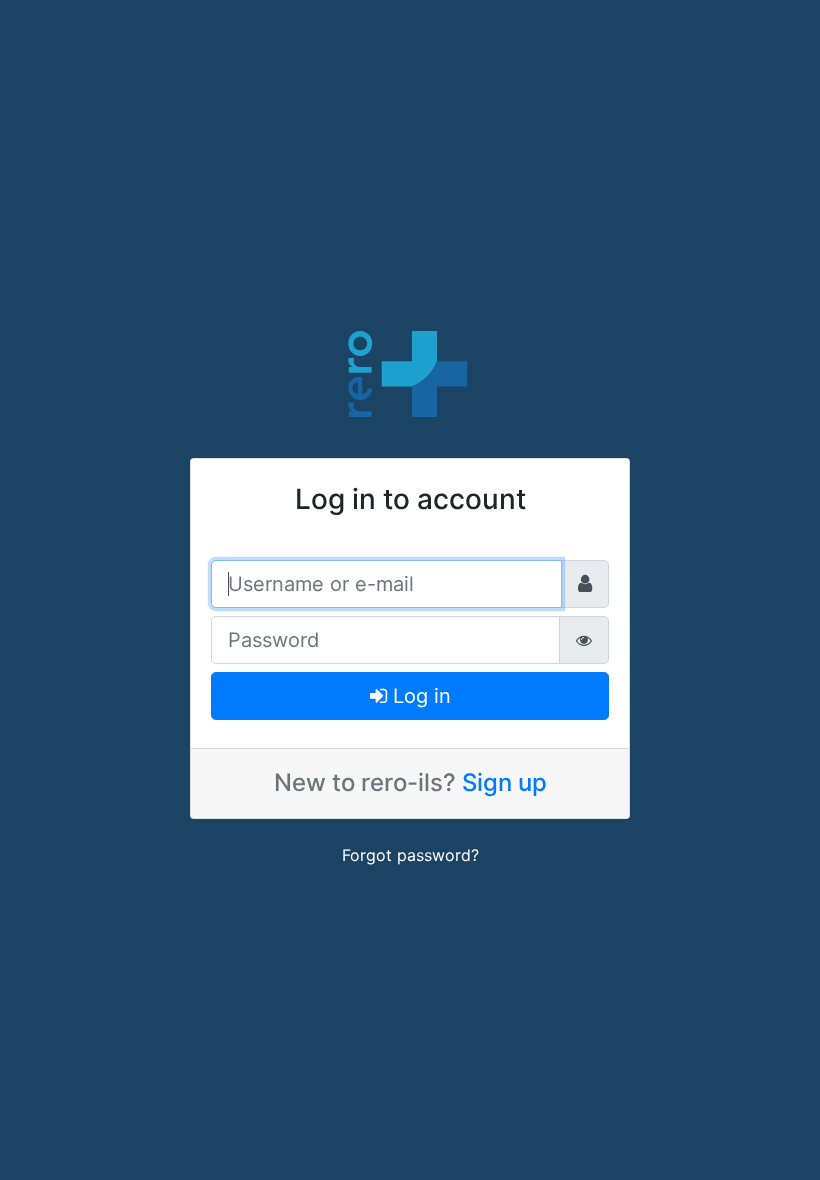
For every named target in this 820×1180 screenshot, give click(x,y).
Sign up (504, 782)
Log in (419, 696)
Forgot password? (410, 855)
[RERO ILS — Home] (410, 372)
